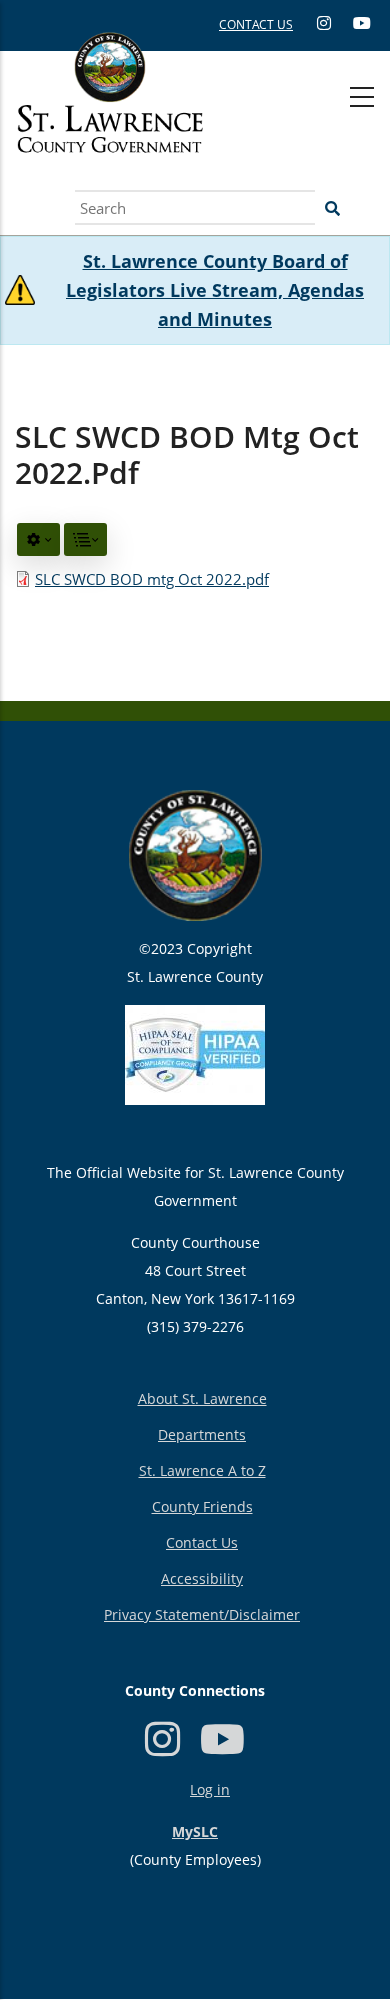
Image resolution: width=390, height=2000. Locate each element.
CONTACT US (256, 24)
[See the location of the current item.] (85, 539)
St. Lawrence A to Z (202, 1470)
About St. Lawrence (202, 1398)
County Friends (202, 1506)
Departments (202, 1434)
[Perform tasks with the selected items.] (38, 539)
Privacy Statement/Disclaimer (202, 1614)
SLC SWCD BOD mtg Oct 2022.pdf (152, 579)
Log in (210, 1789)
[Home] (110, 115)
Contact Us (202, 1542)
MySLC (195, 1831)
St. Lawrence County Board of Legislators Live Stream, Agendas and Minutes (215, 290)
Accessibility (202, 1578)
